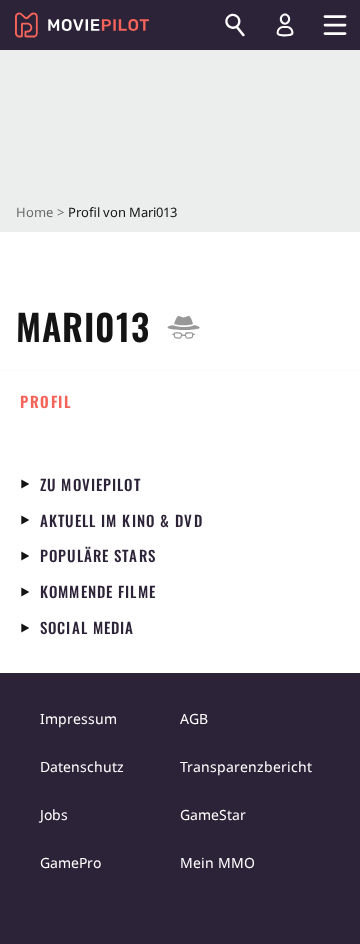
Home (34, 212)
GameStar (213, 814)
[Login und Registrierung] (285, 25)
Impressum (78, 718)
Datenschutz (82, 766)
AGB (194, 718)
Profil (46, 401)
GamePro (70, 862)
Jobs (54, 814)
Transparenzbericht (246, 766)
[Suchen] (235, 25)
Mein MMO (217, 862)
